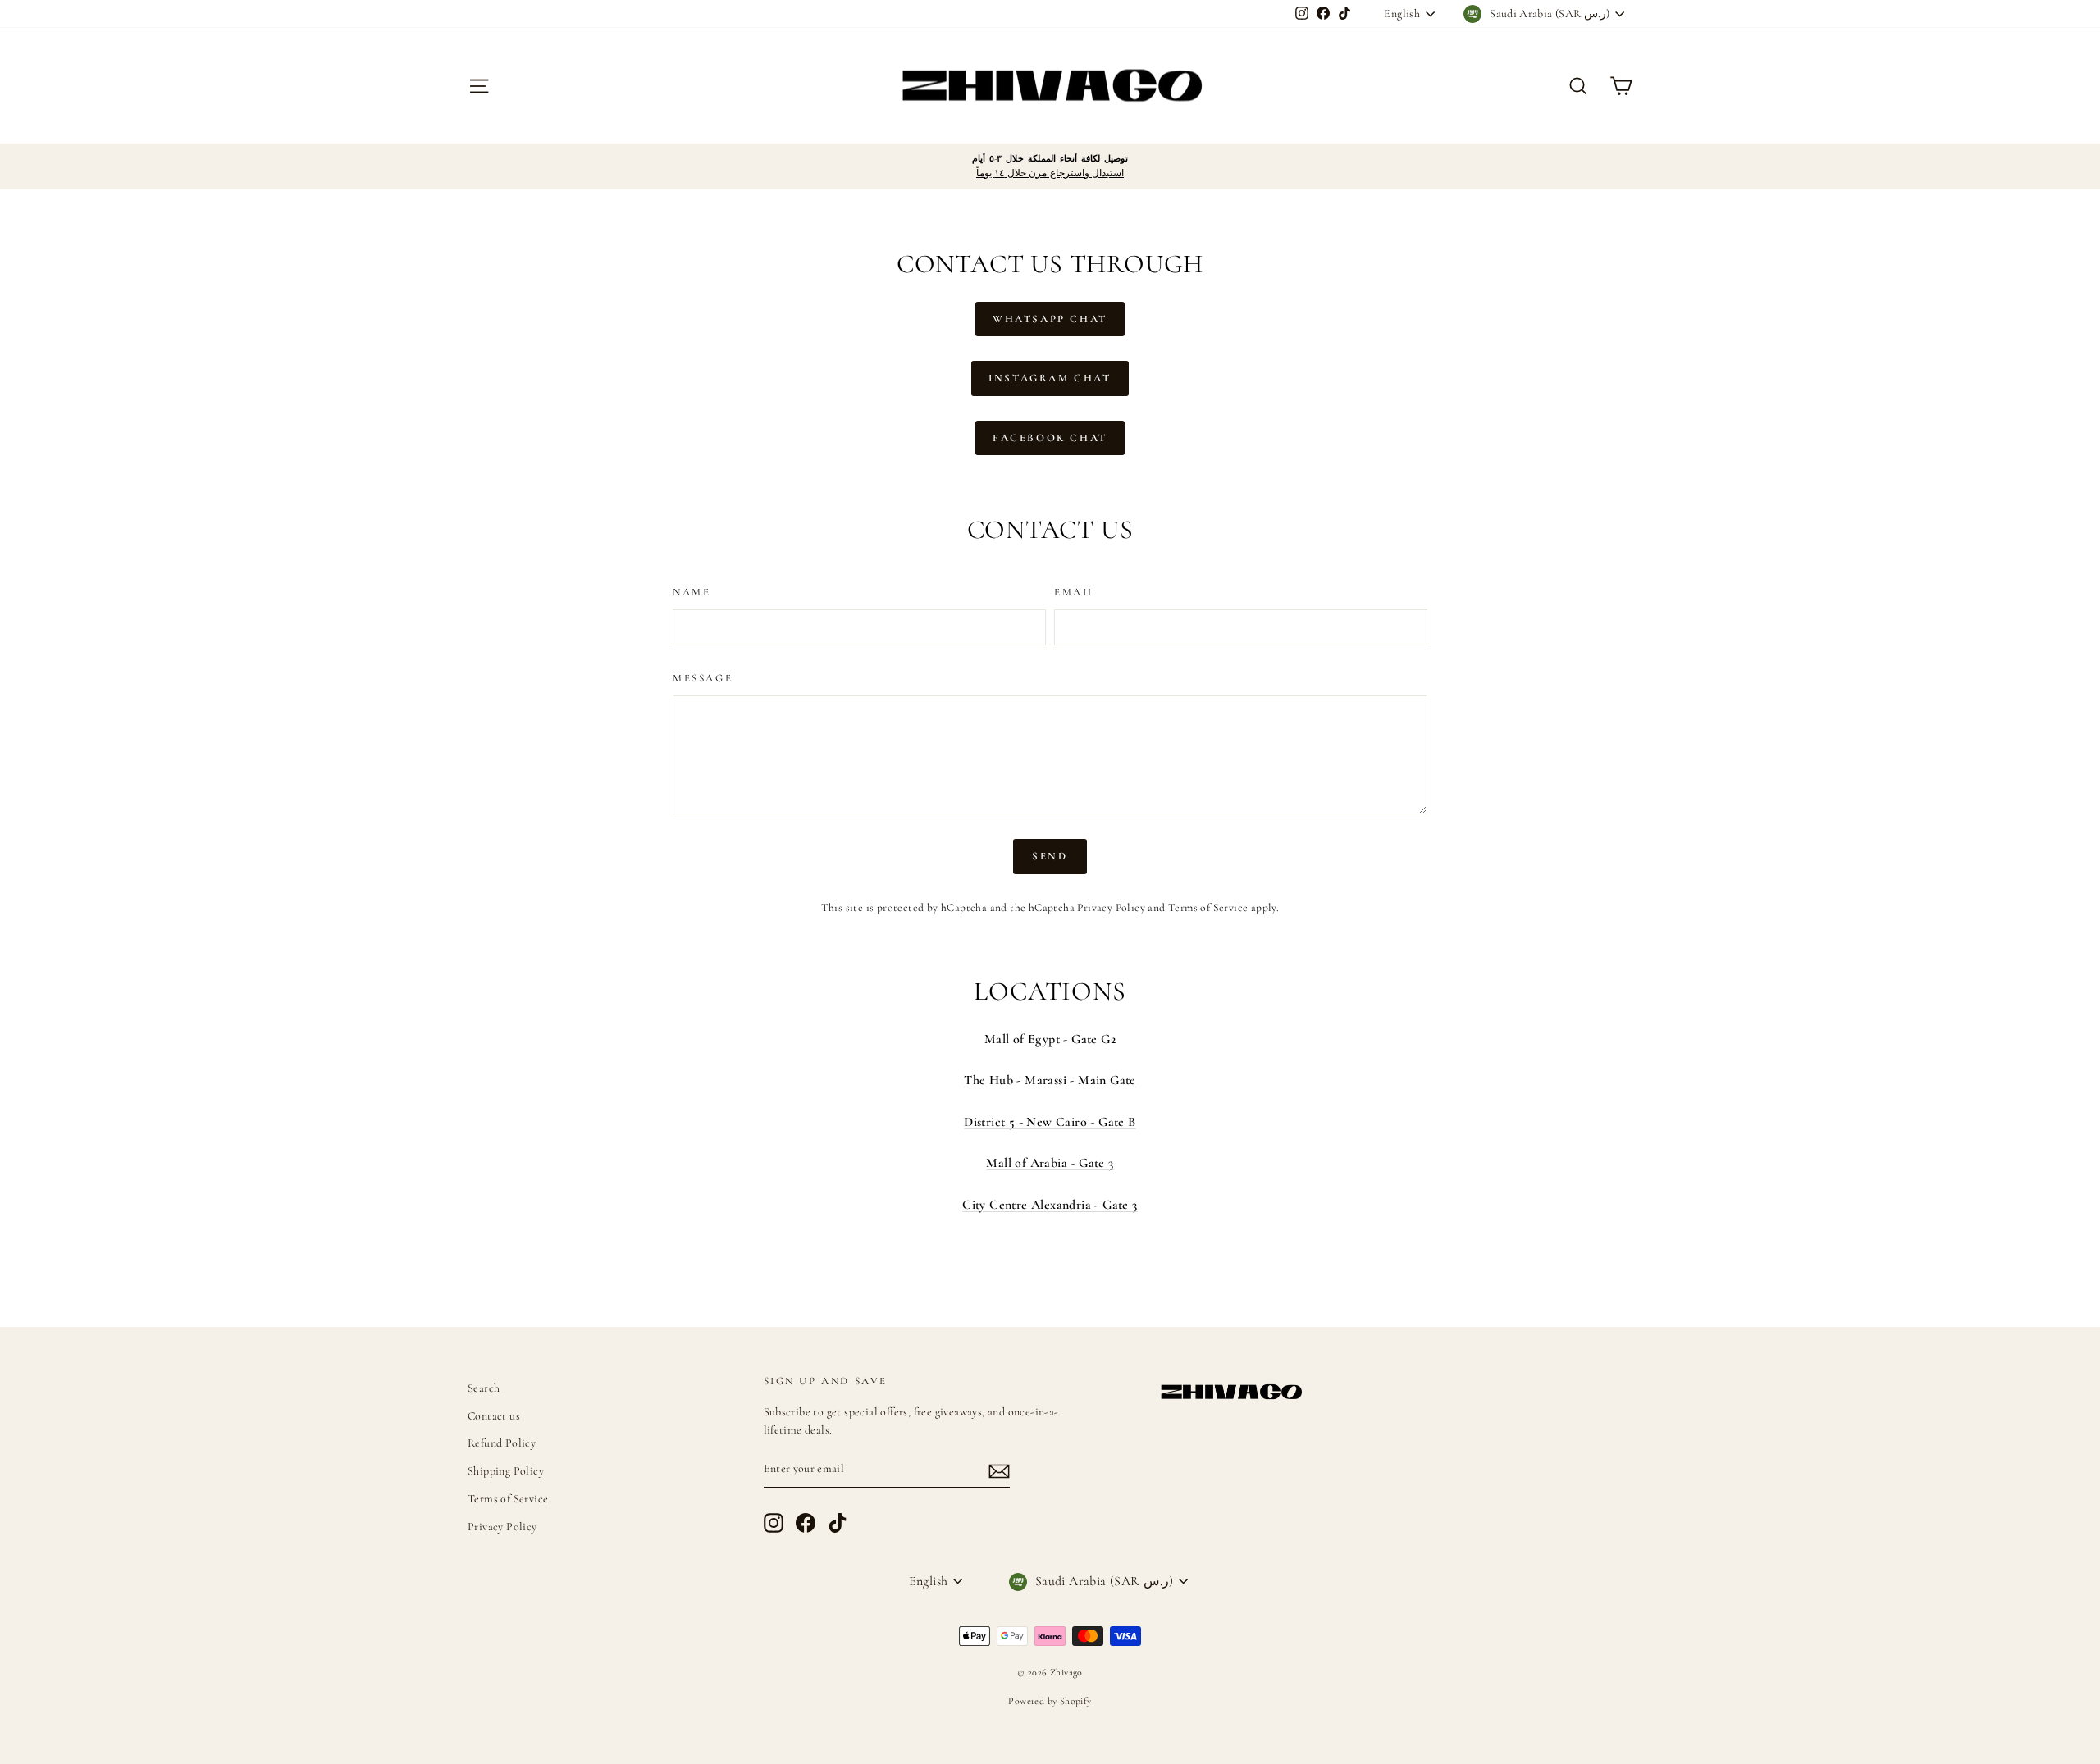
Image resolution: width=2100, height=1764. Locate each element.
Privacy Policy (1111, 907)
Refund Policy (502, 1443)
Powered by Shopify (1050, 1701)
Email (1075, 592)
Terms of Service (1208, 907)
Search (484, 1388)
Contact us (494, 1416)
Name (692, 592)
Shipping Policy (506, 1471)
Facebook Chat (1050, 438)
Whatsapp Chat (1050, 319)
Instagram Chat (1050, 378)
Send (1050, 856)
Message (703, 678)
